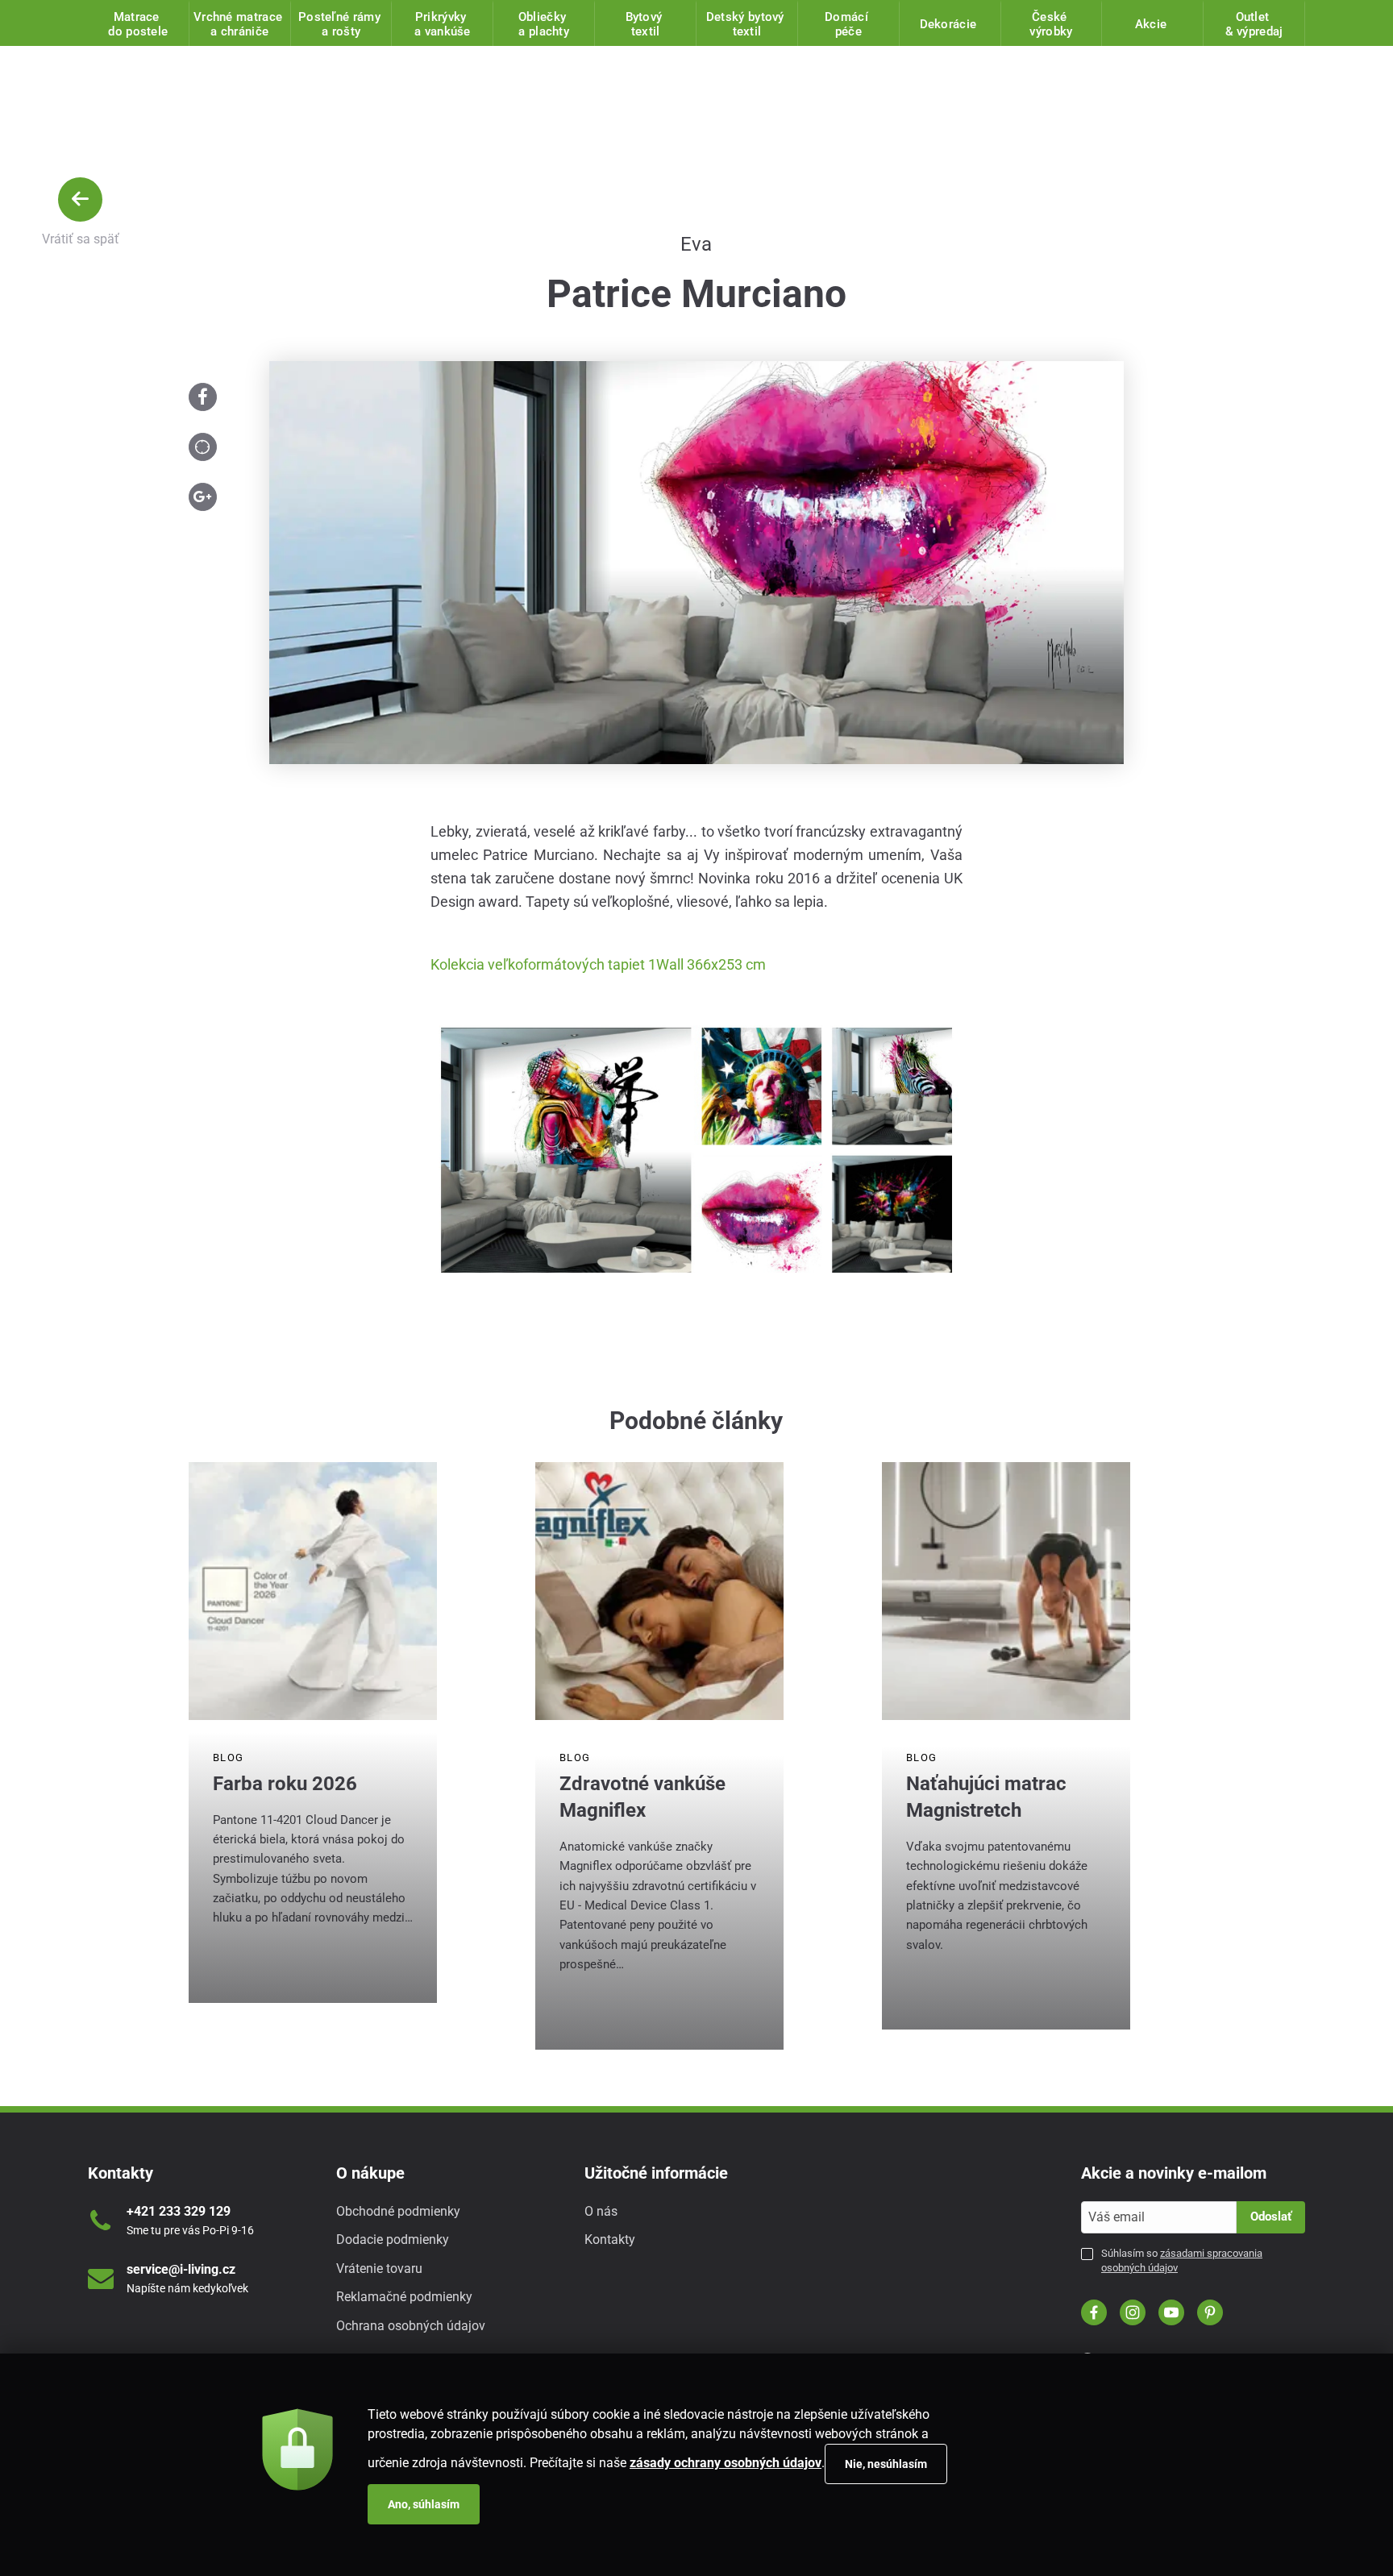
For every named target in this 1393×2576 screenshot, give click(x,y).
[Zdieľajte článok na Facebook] (203, 397)
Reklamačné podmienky (404, 2297)
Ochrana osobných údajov (411, 2326)
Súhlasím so (1182, 2260)
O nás (601, 2211)
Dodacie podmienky (393, 2239)
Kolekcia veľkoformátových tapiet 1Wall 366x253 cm (598, 964)
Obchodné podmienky (398, 2211)
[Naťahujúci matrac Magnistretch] (1006, 1591)
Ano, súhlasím (424, 2504)
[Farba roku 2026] (313, 1591)
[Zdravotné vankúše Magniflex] (659, 1591)
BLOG (228, 1757)
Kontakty (610, 2239)
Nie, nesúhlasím (886, 2464)
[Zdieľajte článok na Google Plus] (203, 497)
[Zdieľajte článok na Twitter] (203, 447)
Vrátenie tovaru (379, 2269)
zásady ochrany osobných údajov (726, 2463)
